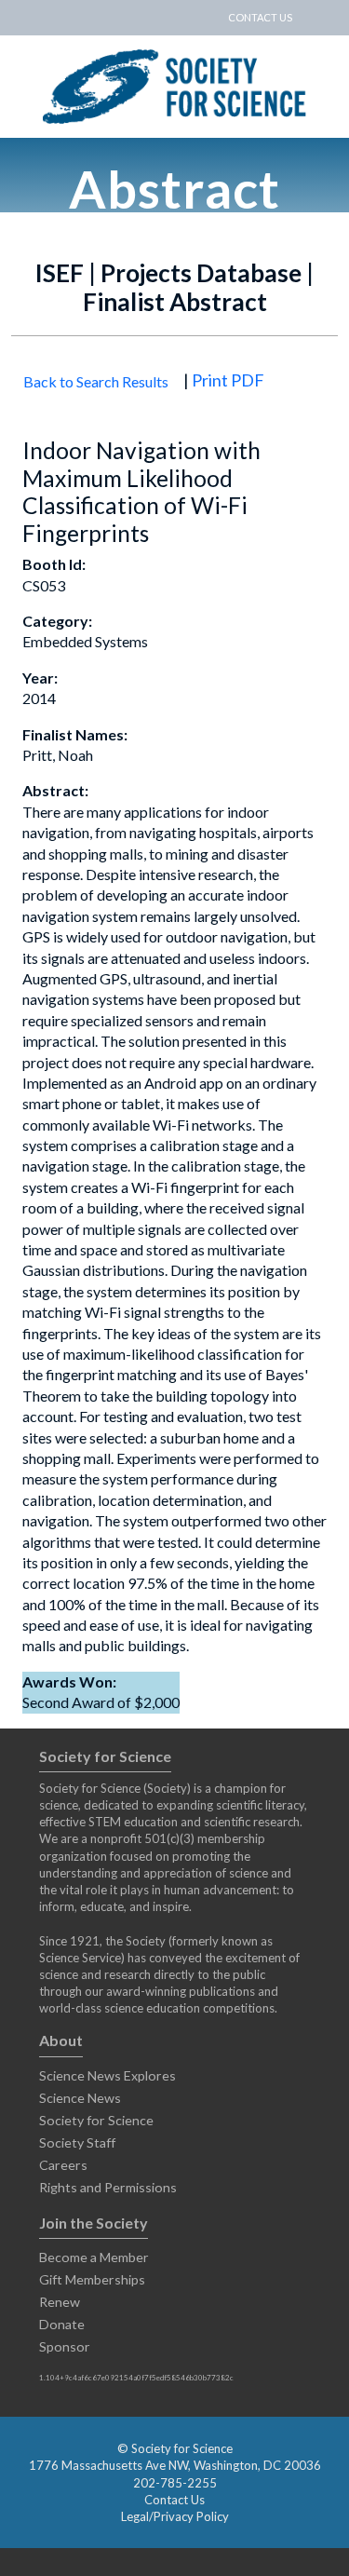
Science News (80, 2098)
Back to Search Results (96, 381)
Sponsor (65, 2346)
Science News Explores (107, 2075)
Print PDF (228, 380)
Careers (63, 2165)
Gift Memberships (92, 2279)
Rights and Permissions (108, 2187)
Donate (62, 2324)
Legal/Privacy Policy (175, 2516)
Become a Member (94, 2257)
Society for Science (96, 2120)
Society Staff (77, 2142)
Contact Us (174, 2500)
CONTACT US (260, 17)
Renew (60, 2302)
